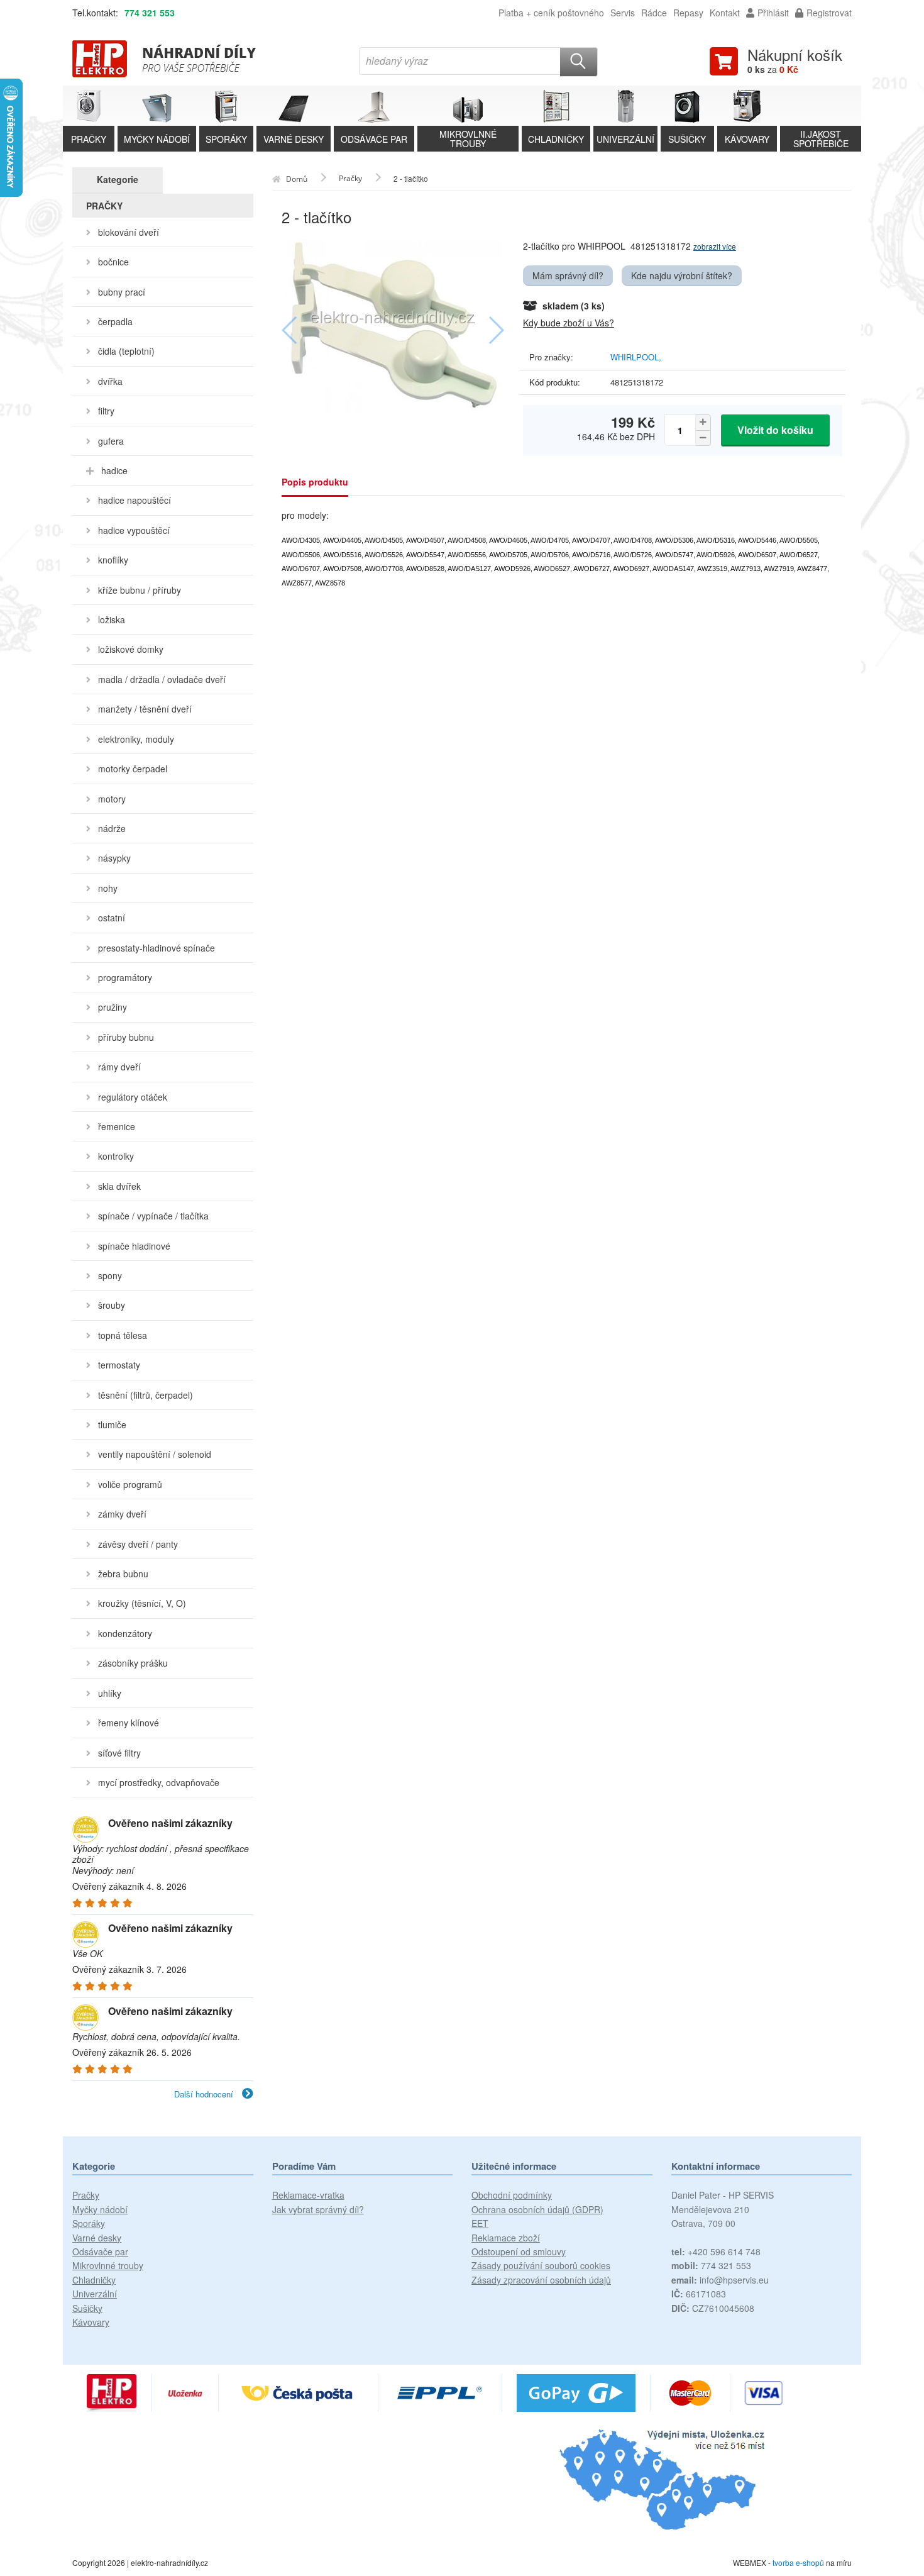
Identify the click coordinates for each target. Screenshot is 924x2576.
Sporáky (89, 2223)
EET (480, 2223)
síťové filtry (119, 1753)
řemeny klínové (129, 1723)
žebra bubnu (123, 1574)
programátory (125, 977)
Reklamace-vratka (308, 2195)
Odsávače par (100, 2251)
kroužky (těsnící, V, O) (142, 1603)
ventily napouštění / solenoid (155, 1454)
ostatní (112, 918)
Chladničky (94, 2280)
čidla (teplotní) (126, 351)
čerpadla (115, 321)
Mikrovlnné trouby (108, 2265)
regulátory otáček (133, 1097)
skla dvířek (119, 1186)
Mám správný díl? (568, 275)
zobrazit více (715, 246)
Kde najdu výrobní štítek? (682, 275)
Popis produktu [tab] (315, 482)
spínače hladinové (134, 1246)
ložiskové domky (131, 649)
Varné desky (97, 2238)
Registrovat (829, 13)
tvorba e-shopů (798, 2562)
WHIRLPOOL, (636, 357)
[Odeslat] (579, 62)
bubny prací (122, 292)
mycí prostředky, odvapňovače (159, 1782)
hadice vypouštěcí (134, 530)
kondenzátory (125, 1633)
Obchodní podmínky (512, 2195)
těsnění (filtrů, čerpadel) (146, 1395)
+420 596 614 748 (716, 2251)
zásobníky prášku (133, 1663)
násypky (114, 858)
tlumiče (112, 1424)
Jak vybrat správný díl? (318, 2209)
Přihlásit (773, 13)
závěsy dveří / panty (138, 1544)
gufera (111, 441)
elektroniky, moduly (136, 739)
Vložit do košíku (775, 430)
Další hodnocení (205, 2094)
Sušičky (87, 2308)
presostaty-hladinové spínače (157, 948)
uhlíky (110, 1693)
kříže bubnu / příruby (140, 590)
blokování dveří (129, 232)
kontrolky (116, 1156)
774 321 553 (150, 13)
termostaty (119, 1365)
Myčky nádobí (100, 2209)
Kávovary (91, 2322)
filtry (106, 411)
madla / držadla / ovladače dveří (162, 679)
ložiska (112, 619)
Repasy (688, 13)
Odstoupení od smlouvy (519, 2251)
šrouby (112, 1305)
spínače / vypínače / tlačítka (153, 1216)
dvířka (110, 381)
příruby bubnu (126, 1037)
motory (112, 799)
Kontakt (725, 13)
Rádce (654, 13)
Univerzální (95, 2294)
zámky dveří (122, 1514)
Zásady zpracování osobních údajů (541, 2280)
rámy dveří (119, 1067)
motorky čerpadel (133, 769)
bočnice (113, 262)
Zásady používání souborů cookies (541, 2265)
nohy (108, 888)
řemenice (117, 1126)
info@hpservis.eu (720, 2280)
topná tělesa (123, 1335)
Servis (623, 13)
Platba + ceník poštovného (551, 13)
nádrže (112, 828)
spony (110, 1275)
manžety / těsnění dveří (145, 709)
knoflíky (113, 560)
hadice (114, 470)
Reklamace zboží (506, 2238)
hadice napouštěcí (135, 500)
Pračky (86, 2195)
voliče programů (130, 1484)
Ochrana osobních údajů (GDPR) (537, 2209)
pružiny (113, 1007)
